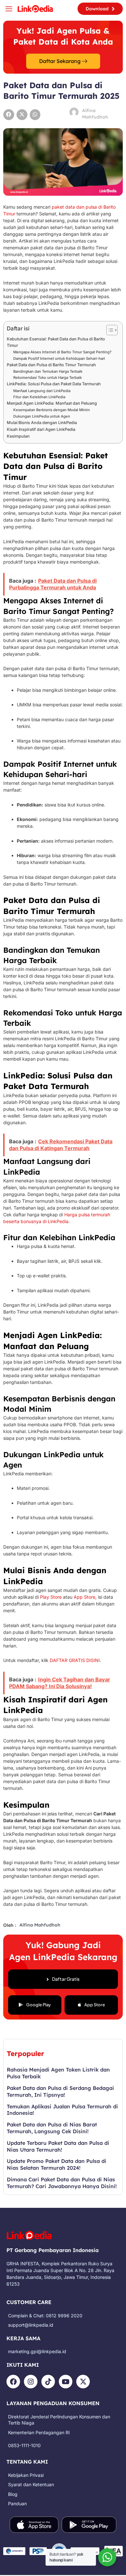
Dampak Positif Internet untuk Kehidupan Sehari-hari (59, 358)
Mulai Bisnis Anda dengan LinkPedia (42, 423)
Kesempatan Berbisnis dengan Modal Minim (52, 410)
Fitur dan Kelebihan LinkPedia (39, 397)
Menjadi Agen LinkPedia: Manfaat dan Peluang (52, 403)
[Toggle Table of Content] (109, 330)
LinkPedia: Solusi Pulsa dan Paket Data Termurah (54, 384)
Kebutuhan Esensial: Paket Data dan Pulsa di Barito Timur (56, 342)
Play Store (51, 1597)
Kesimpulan (18, 436)
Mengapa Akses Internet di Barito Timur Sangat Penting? (62, 352)
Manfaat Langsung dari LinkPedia (42, 391)
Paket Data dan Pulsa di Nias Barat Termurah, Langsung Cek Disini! (52, 2128)
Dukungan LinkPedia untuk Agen (42, 416)
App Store (84, 1597)
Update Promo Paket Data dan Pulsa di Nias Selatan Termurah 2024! (57, 2164)
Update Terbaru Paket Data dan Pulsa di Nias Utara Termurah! (58, 2146)
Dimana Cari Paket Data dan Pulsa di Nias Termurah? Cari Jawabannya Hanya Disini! (62, 2183)
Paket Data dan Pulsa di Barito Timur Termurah (51, 365)
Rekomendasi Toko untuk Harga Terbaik (47, 378)
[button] (9, 115)
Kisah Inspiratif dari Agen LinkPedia (41, 429)
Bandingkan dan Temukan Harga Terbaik (48, 371)
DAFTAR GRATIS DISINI (75, 1660)
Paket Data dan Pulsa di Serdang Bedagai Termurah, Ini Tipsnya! (60, 2091)
